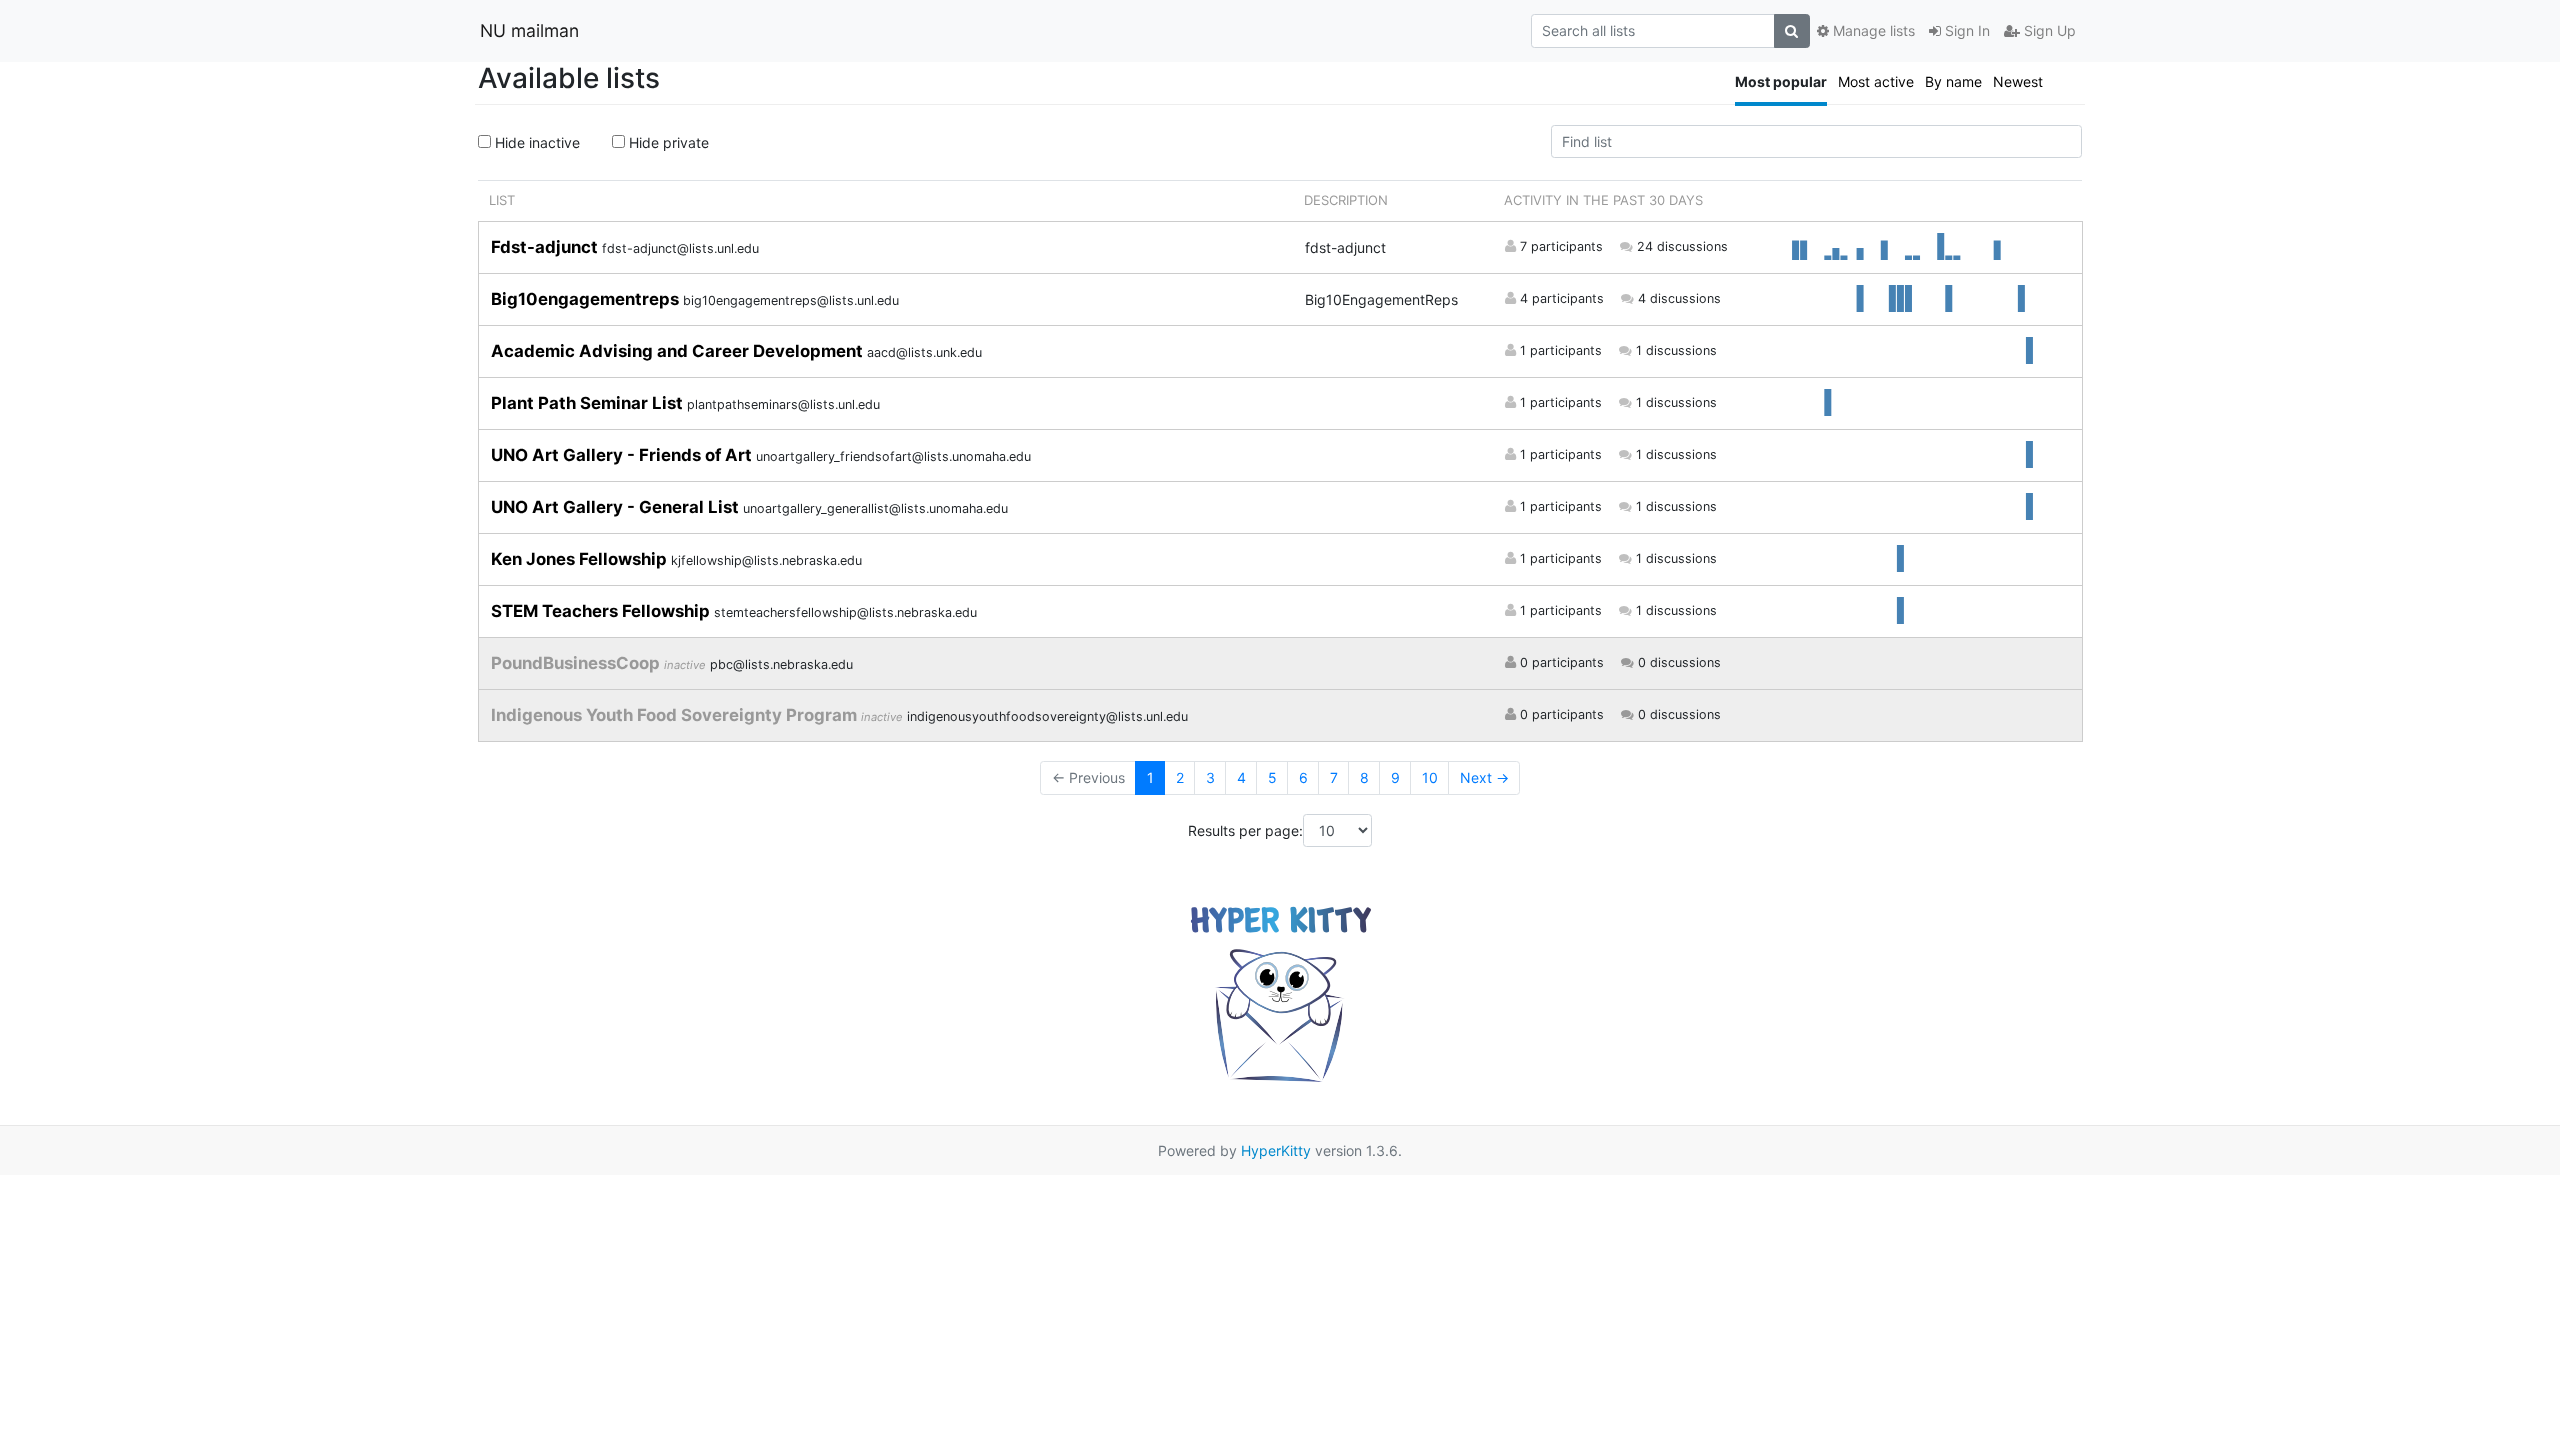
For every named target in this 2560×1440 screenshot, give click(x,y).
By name (1953, 81)
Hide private (667, 142)
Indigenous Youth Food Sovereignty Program (676, 715)
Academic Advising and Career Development (679, 351)
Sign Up (2048, 30)
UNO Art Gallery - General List (617, 507)
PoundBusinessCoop (577, 663)
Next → (1484, 777)
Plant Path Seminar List (589, 403)
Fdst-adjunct (546, 247)
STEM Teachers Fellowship (602, 611)
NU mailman (529, 30)
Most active (1876, 81)
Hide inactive (535, 142)
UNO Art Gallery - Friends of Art (623, 455)
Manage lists (1872, 30)
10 (1430, 777)
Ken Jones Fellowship (581, 559)
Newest (2018, 81)
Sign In (1965, 30)
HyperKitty (1276, 1150)
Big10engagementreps (587, 299)
